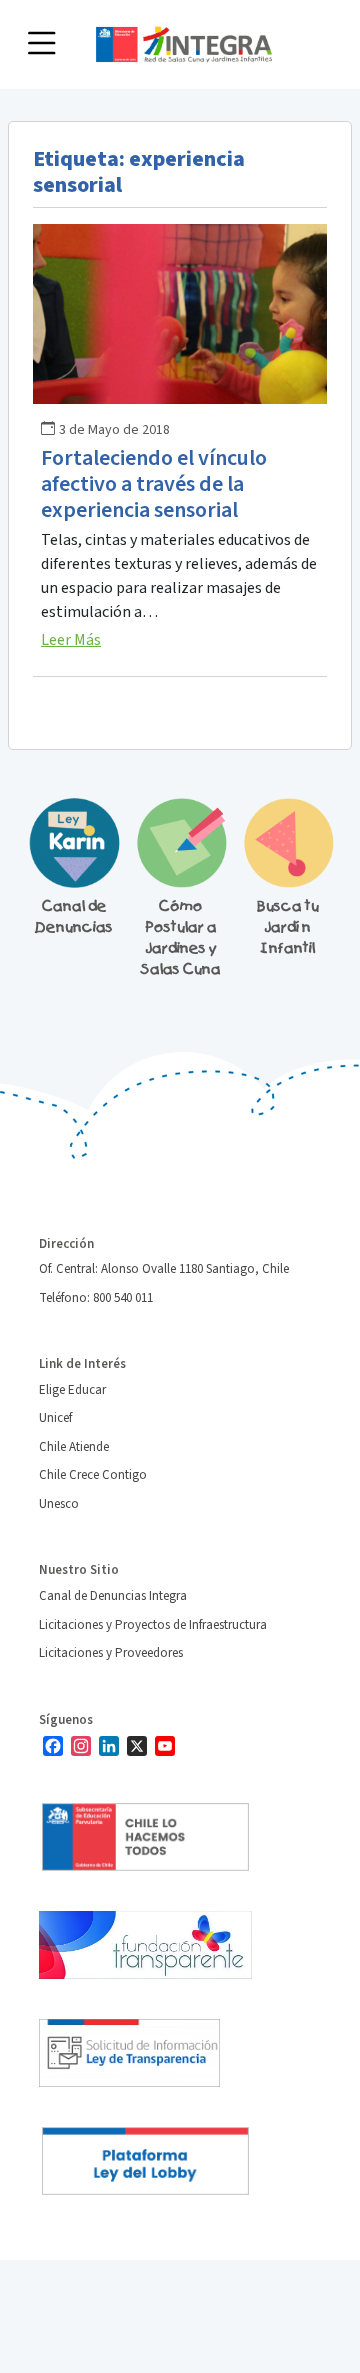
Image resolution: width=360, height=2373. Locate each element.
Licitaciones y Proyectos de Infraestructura (153, 1625)
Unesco (59, 1504)
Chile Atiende (74, 1447)
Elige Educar (72, 1390)
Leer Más (71, 640)
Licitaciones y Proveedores (111, 1653)
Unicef (55, 1418)
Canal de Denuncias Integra (113, 1596)
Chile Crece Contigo (93, 1475)
